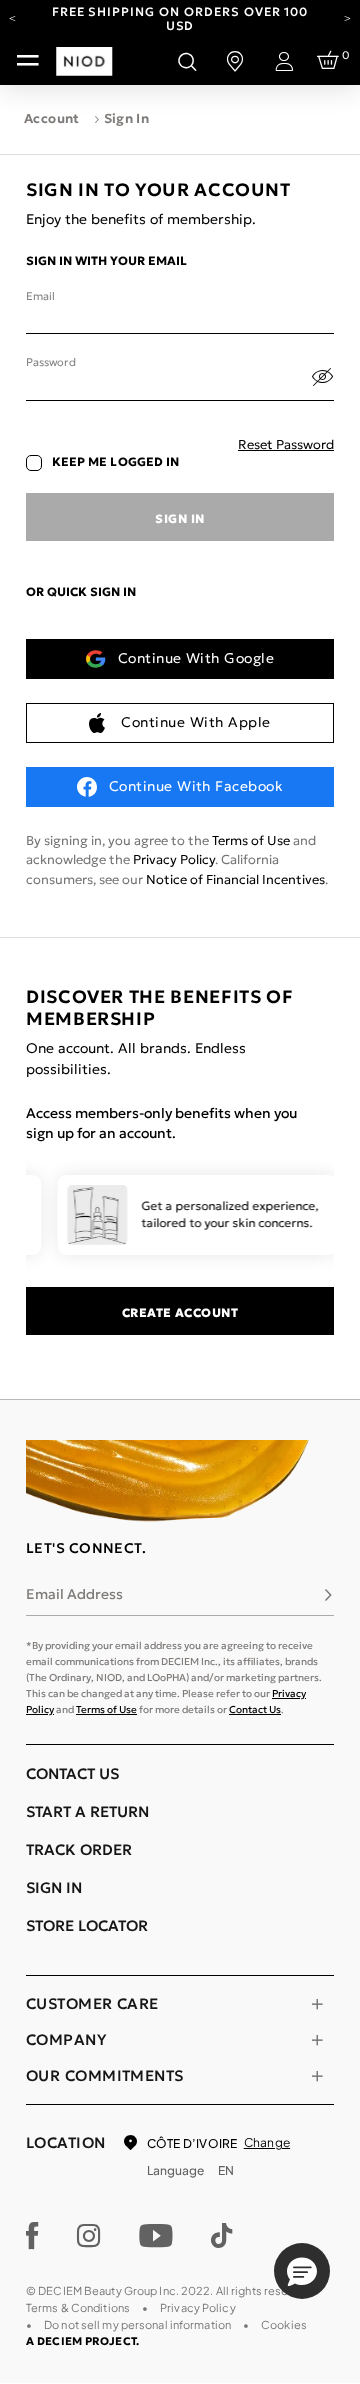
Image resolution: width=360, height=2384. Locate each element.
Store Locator (87, 1925)
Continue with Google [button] (196, 658)
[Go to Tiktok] (222, 2236)
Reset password (286, 444)
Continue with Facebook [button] (196, 786)
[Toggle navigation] (28, 61)
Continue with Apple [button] (195, 722)
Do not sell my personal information (137, 2324)
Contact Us (255, 1709)
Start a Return (87, 1811)
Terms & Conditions (78, 2307)
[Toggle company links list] (317, 2040)
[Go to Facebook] (32, 2236)
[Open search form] (187, 61)
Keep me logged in (115, 462)
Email (40, 296)
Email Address (74, 1594)
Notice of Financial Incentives (235, 879)
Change (267, 2142)
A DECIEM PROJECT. (82, 2341)
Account (52, 118)
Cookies (284, 2324)
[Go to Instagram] (89, 2236)
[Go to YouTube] (156, 2236)
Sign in (179, 518)
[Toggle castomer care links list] (317, 2004)
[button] (302, 2271)
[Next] (347, 17)
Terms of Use (251, 840)
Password (50, 362)
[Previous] (12, 17)
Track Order (79, 1849)
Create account (180, 1312)
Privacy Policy (174, 859)
